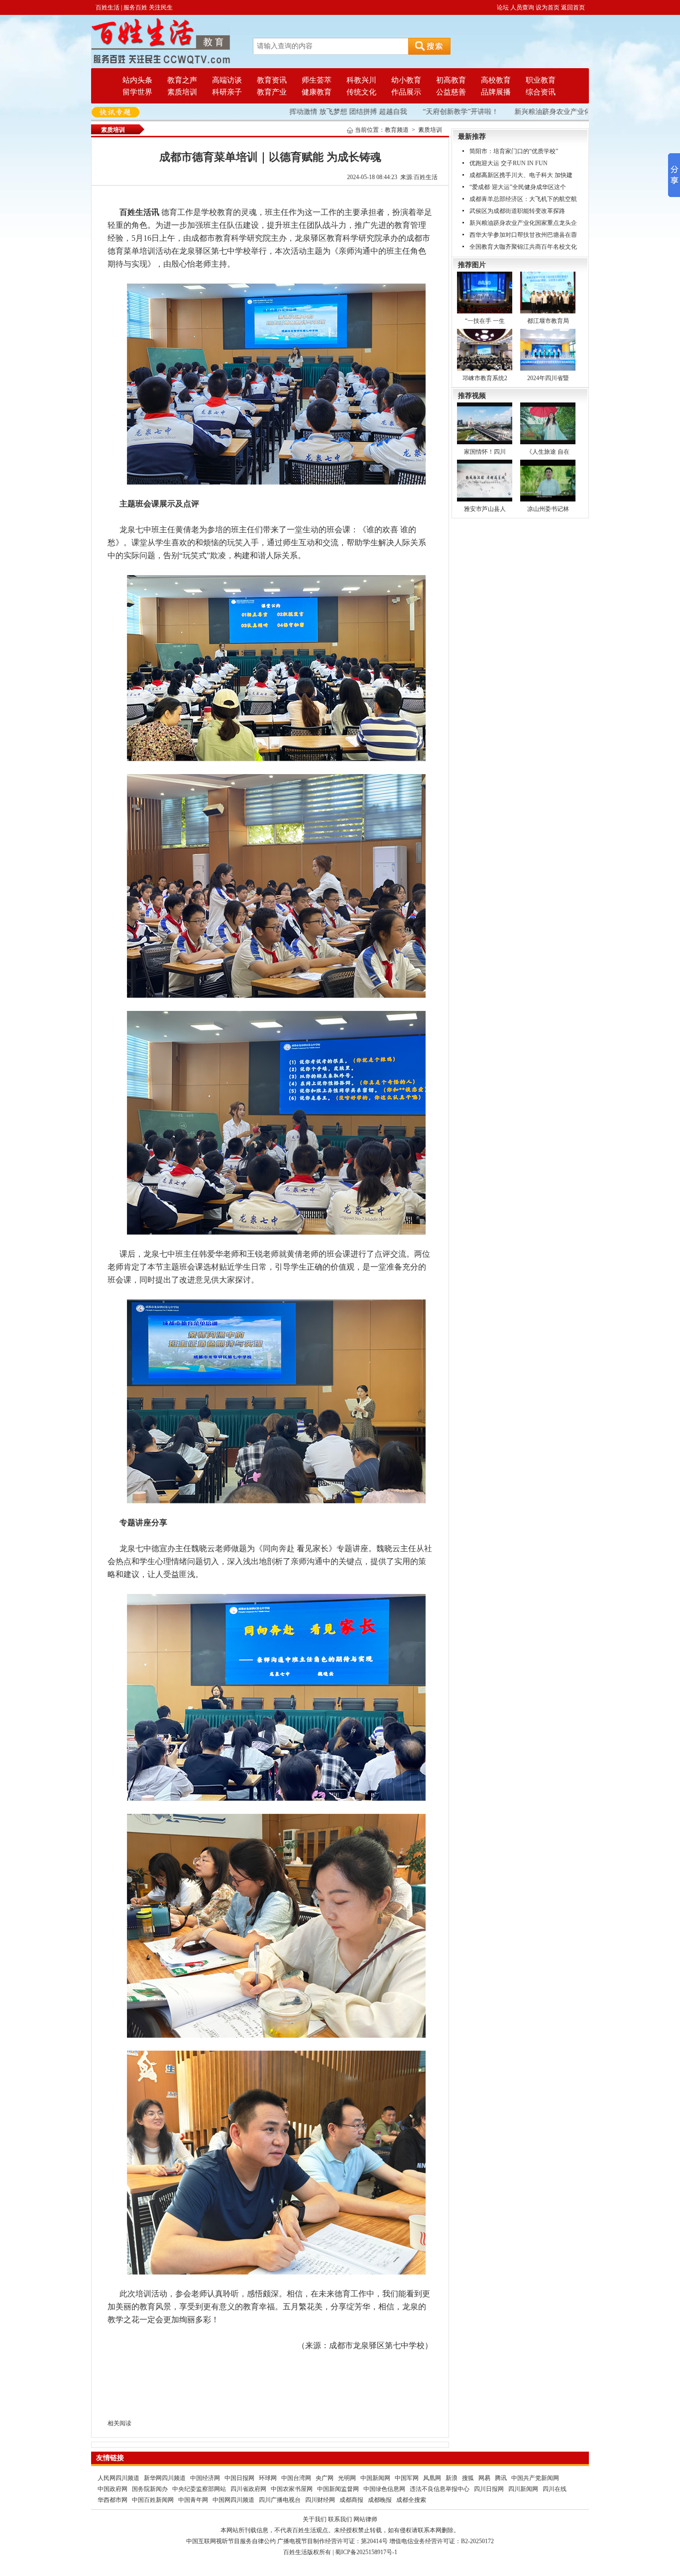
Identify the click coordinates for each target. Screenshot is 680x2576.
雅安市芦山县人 (485, 509)
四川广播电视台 (280, 2500)
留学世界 (137, 92)
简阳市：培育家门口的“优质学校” (514, 151)
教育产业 (272, 92)
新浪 (452, 2478)
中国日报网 (239, 2478)
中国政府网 (113, 2489)
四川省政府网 (248, 2489)
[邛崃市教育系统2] (485, 349)
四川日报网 (489, 2489)
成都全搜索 (411, 2500)
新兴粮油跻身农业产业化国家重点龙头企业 (552, 112)
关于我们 (315, 2519)
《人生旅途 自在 (548, 452)
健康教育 (317, 92)
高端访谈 (227, 80)
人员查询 (522, 7)
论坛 (503, 7)
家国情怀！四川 (485, 452)
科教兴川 (361, 80)
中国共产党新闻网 (535, 2478)
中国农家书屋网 (292, 2489)
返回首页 (573, 7)
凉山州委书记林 (548, 509)
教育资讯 (272, 80)
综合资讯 (541, 92)
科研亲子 (227, 92)
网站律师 (365, 2519)
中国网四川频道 (233, 2500)
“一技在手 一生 (485, 321)
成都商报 (351, 2500)
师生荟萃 (317, 80)
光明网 (347, 2478)
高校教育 (496, 80)
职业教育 (541, 80)
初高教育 (451, 80)
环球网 (268, 2478)
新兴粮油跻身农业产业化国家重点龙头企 (523, 223)
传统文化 (361, 92)
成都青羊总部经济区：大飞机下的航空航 (523, 199)
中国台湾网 (296, 2478)
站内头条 (137, 80)
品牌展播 (496, 92)
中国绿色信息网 (384, 2489)
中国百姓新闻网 (153, 2500)
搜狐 (468, 2478)
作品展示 (406, 92)
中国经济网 (205, 2478)
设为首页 (548, 7)
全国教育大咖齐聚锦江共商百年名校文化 (523, 247)
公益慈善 (451, 92)
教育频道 (397, 130)
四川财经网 (320, 2500)
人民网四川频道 (118, 2478)
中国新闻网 (375, 2478)
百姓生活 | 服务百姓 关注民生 (134, 7)
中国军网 (407, 2478)
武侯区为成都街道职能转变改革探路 (517, 211)
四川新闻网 (523, 2489)
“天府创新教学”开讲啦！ (432, 112)
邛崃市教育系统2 (485, 378)
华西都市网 (113, 2500)
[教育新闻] (161, 41)
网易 (484, 2478)
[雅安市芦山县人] (485, 480)
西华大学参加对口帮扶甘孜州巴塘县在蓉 (523, 235)
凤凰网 (432, 2478)
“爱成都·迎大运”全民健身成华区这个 (518, 187)
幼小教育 (406, 80)
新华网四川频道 (165, 2478)
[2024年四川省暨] (548, 349)
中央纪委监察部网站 (199, 2489)
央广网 (325, 2478)
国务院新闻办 (150, 2489)
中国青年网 (193, 2500)
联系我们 (340, 2519)
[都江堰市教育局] (548, 292)
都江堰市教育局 (548, 321)
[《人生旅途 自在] (548, 423)
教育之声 (182, 80)
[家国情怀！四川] (485, 423)
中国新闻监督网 (338, 2489)
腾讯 (501, 2478)
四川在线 (555, 2489)
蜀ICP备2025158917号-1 (366, 2552)
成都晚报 (380, 2500)
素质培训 (182, 92)
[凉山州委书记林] (548, 480)
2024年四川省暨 (548, 378)
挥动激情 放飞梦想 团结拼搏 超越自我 (319, 112)
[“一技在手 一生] (485, 292)
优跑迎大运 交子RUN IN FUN (509, 163)
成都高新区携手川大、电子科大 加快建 (521, 175)
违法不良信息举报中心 (440, 2489)
